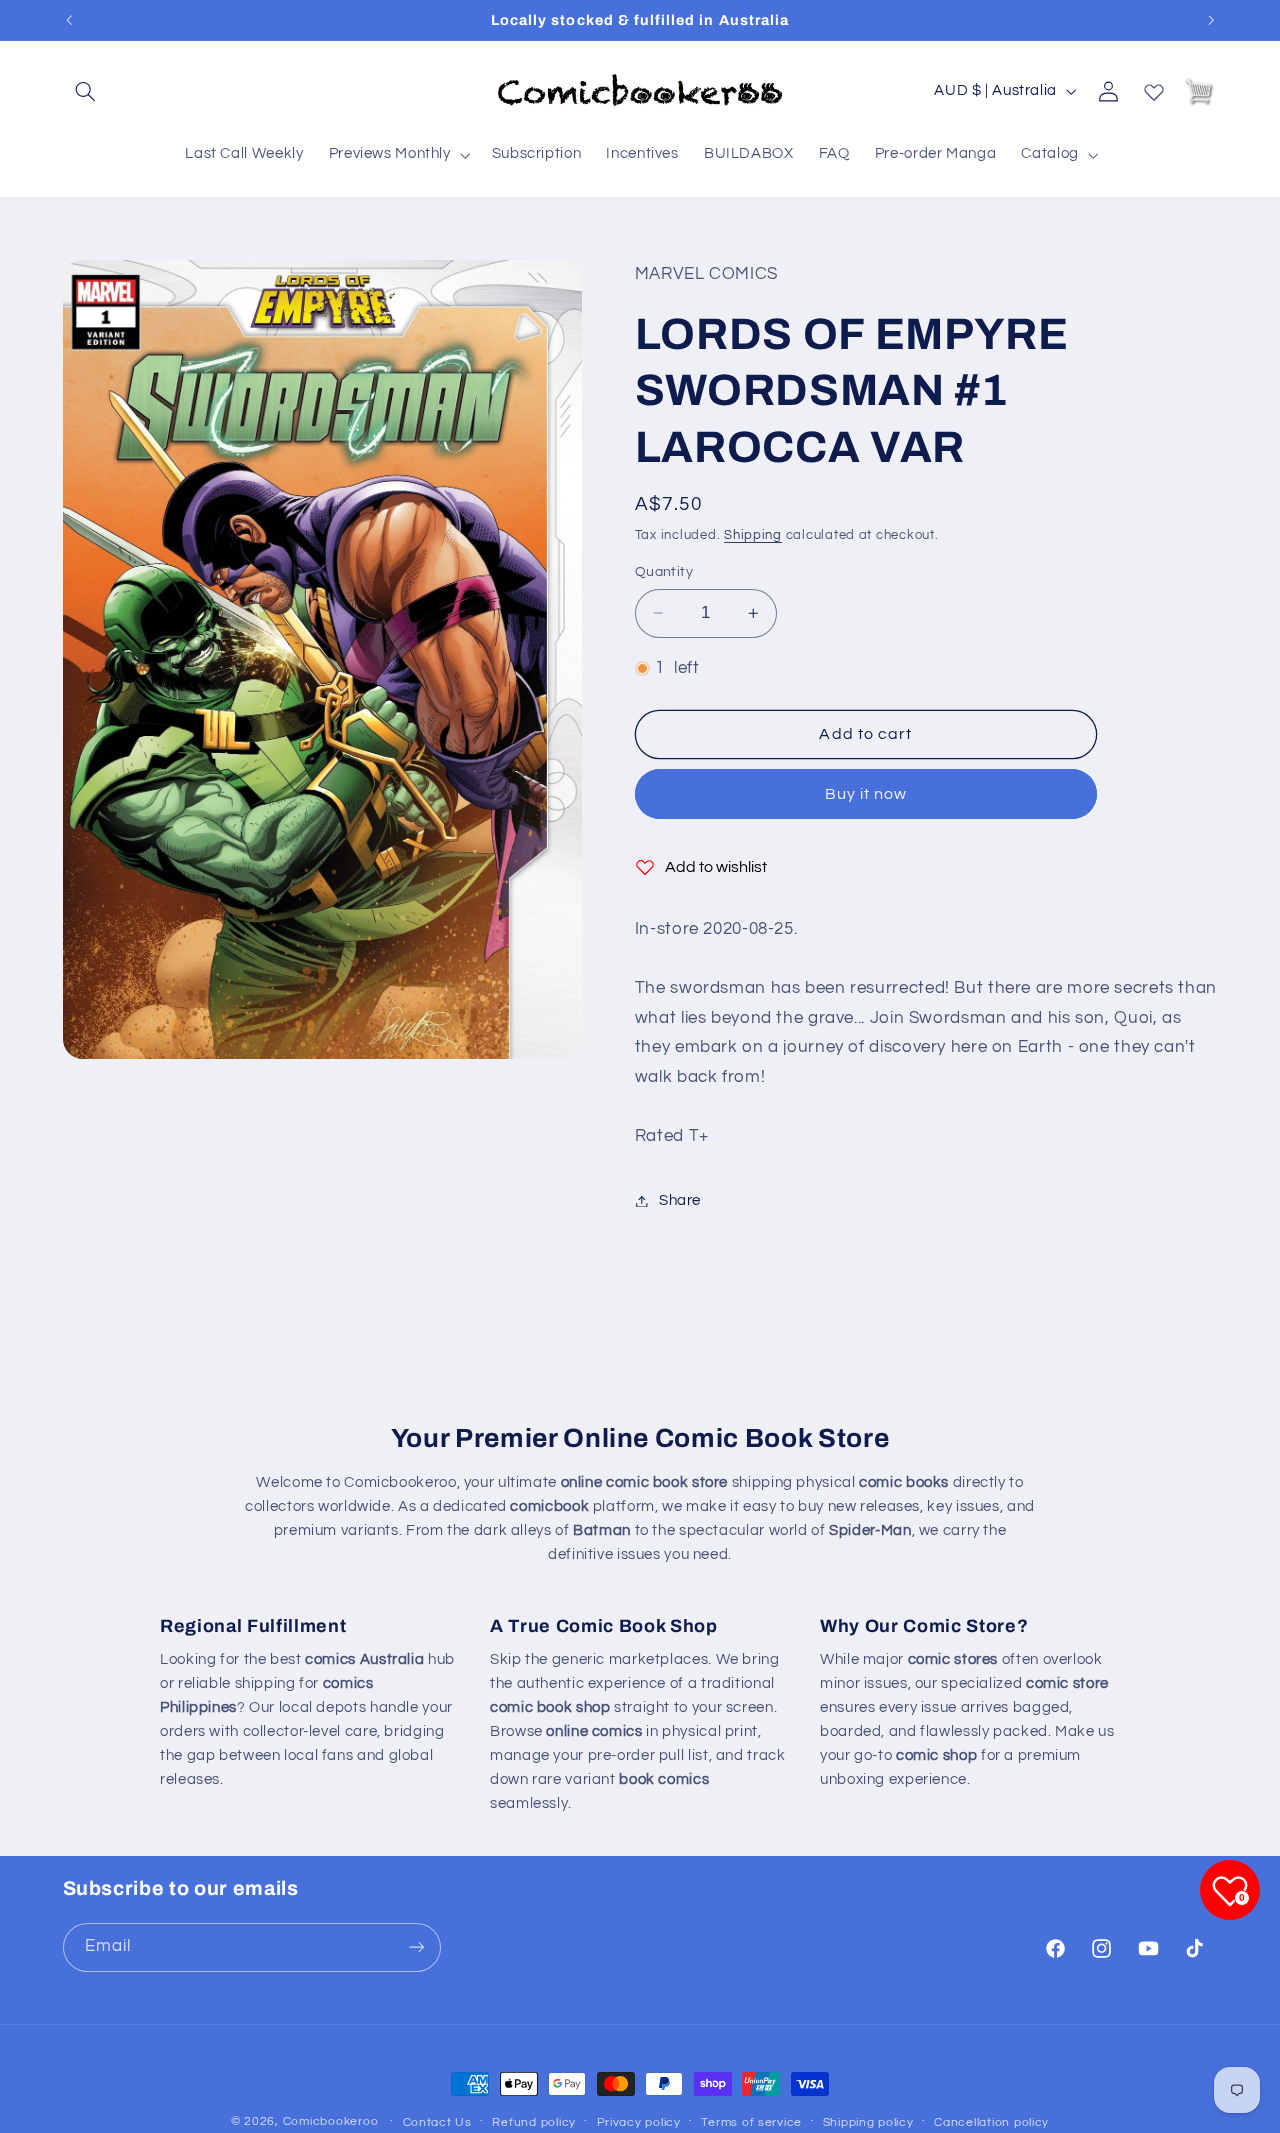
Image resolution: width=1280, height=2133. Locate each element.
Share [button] (680, 1200)
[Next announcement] (1211, 20)
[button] (86, 91)
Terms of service (751, 2122)
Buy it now (866, 794)
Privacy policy (639, 2122)
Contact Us (437, 2122)
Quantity (664, 572)
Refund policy (534, 2122)
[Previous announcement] (69, 20)
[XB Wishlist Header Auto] (1154, 88)
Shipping (753, 534)
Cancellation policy (991, 2122)
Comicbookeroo (331, 2121)
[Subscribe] (416, 1946)
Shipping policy (868, 2122)
